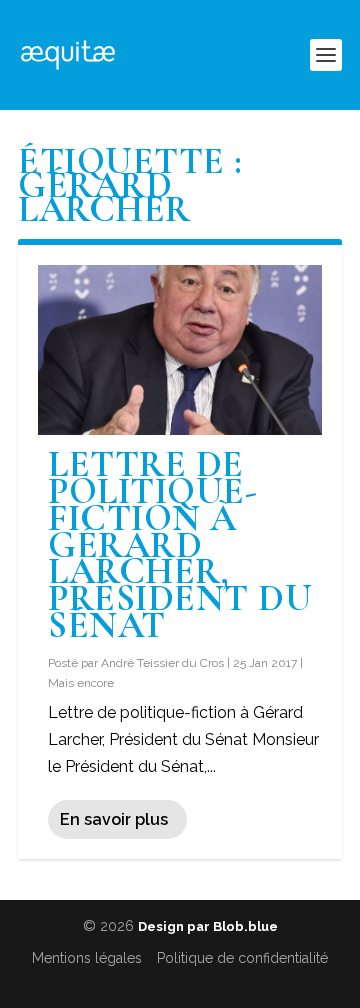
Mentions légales (87, 958)
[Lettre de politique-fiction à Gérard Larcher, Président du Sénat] (180, 350)
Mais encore (81, 683)
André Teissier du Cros (162, 663)
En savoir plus (114, 819)
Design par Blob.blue (208, 926)
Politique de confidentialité (242, 958)
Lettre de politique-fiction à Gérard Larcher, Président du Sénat (180, 545)
